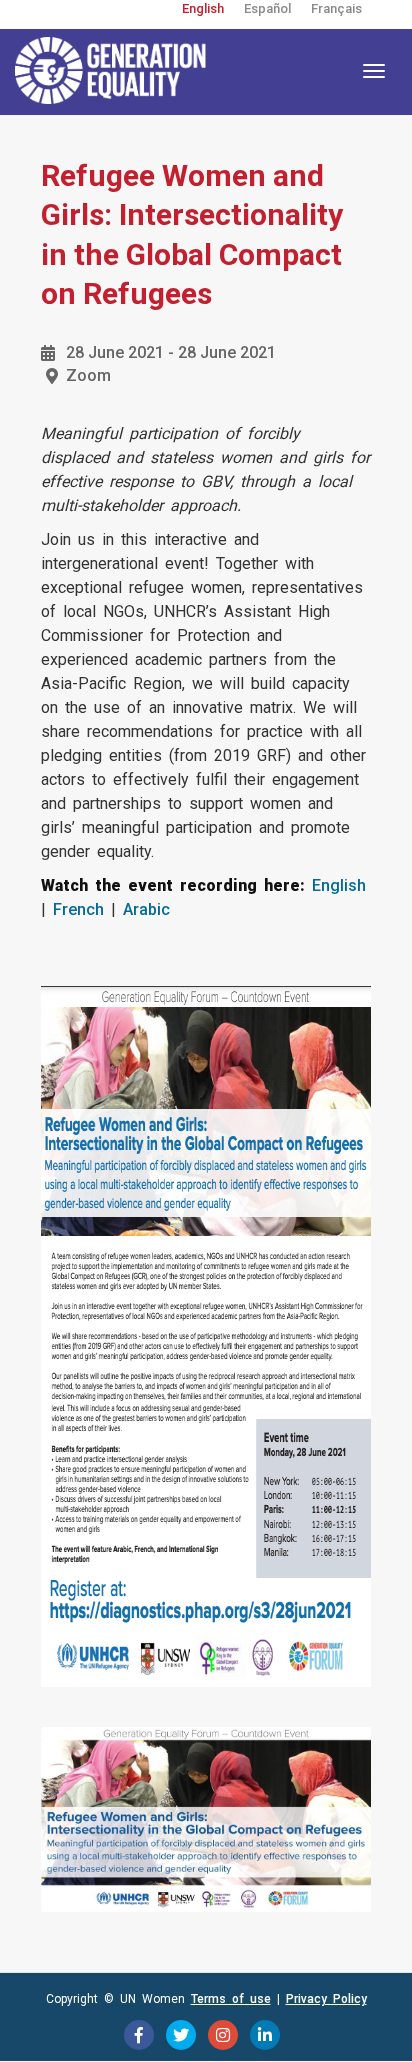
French (78, 909)
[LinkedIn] (265, 2035)
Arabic (146, 909)
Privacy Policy (326, 1999)
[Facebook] (139, 2035)
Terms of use (231, 1999)
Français (336, 8)
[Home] (115, 71)
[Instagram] (223, 2035)
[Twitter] (181, 2035)
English (203, 8)
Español (267, 8)
